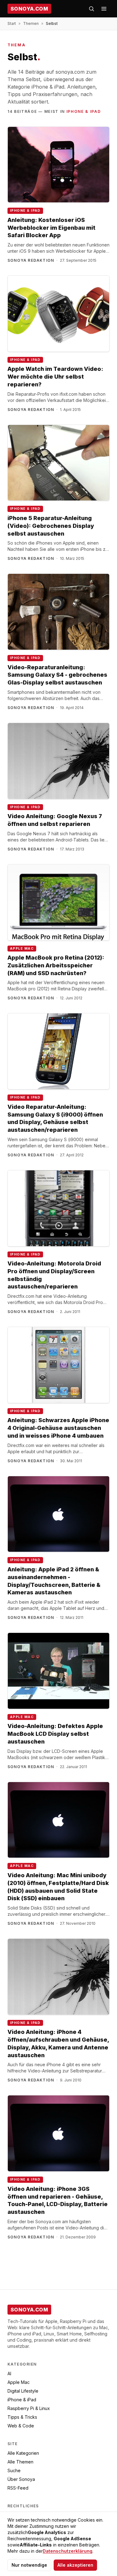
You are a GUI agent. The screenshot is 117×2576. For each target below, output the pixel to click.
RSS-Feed (18, 2488)
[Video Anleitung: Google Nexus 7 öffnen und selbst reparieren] (58, 761)
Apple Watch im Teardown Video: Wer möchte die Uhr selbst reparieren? (55, 377)
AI (9, 2373)
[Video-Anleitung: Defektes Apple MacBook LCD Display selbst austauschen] (58, 1671)
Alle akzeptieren (75, 2565)
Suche (14, 2470)
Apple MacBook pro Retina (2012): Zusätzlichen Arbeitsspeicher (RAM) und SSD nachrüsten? (56, 965)
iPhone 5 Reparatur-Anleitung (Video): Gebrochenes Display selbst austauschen (51, 526)
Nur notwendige (29, 2565)
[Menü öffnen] (104, 9)
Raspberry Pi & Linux (29, 2408)
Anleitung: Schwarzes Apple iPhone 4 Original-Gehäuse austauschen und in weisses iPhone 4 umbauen (58, 1428)
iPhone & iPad (84, 111)
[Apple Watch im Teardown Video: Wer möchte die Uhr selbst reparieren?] (58, 314)
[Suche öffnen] (91, 9)
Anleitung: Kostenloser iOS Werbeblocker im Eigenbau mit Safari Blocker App (51, 228)
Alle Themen (20, 2462)
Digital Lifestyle (23, 2391)
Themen (31, 23)
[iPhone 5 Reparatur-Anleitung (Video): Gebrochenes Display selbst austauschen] (58, 463)
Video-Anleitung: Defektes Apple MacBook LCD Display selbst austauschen (55, 1734)
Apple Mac (22, 949)
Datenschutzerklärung (68, 2551)
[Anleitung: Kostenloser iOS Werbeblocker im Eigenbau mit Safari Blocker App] (58, 165)
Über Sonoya (21, 2479)
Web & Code (21, 2426)
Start (12, 23)
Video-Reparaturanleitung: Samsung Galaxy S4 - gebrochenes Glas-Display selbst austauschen (57, 675)
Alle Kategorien (23, 2453)
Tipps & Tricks (22, 2417)
